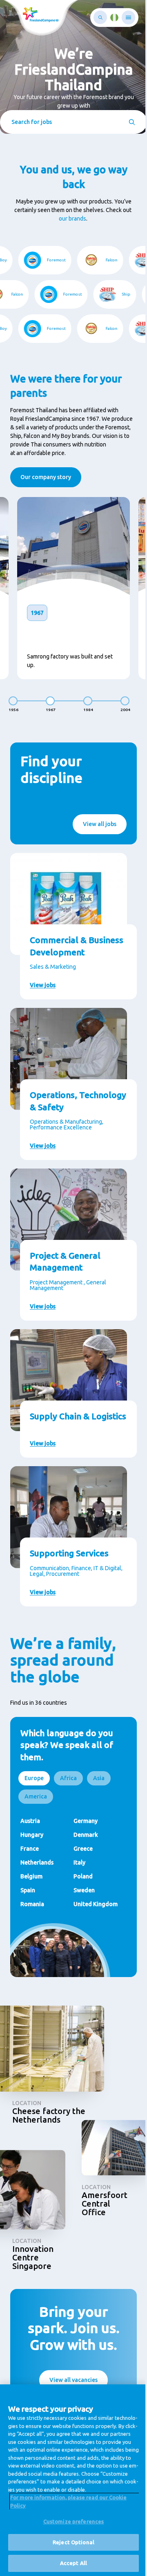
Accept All (70, 2563)
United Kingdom (93, 1928)
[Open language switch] (108, 18)
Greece (80, 1873)
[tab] (34, 1802)
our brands (69, 219)
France (30, 1873)
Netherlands (37, 1887)
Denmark (83, 1859)
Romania (32, 1928)
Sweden (81, 1914)
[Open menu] (122, 18)
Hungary (32, 1859)
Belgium (31, 1900)
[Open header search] (94, 17)
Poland (80, 1900)
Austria (30, 1845)
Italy (77, 1887)
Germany (83, 1845)
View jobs (43, 997)
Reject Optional (71, 2542)
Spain (28, 1914)
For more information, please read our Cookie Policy (68, 2501)
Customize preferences (70, 2521)
